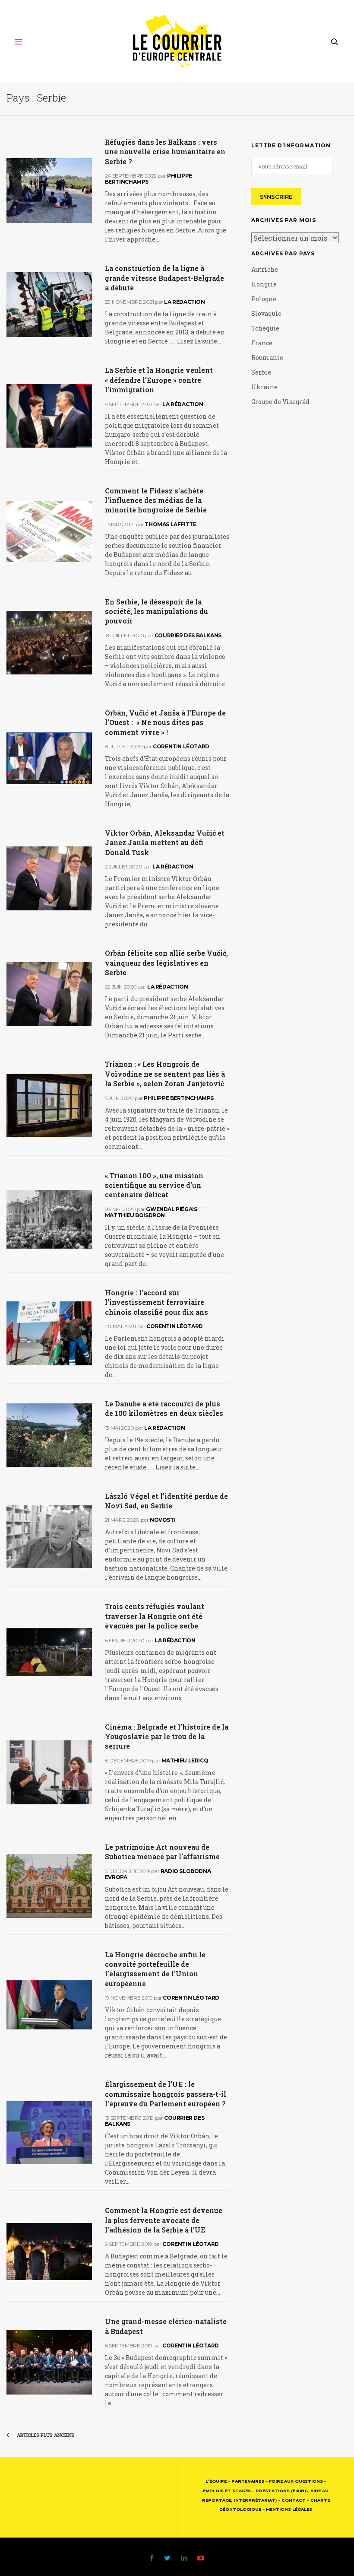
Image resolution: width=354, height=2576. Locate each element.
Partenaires (248, 2481)
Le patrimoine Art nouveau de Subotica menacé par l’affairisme (162, 1852)
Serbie (261, 372)
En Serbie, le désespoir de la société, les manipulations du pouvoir (156, 611)
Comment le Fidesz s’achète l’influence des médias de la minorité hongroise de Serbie (156, 500)
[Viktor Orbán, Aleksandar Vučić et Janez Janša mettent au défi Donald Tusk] (49, 878)
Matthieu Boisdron (135, 1215)
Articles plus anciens (45, 2435)
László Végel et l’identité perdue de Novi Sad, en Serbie (166, 1501)
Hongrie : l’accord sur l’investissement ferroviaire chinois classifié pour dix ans (156, 1302)
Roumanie (267, 358)
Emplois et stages (227, 2491)
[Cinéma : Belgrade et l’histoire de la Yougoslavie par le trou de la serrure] (49, 1772)
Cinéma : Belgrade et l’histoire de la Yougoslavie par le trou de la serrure (167, 1736)
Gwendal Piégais (171, 1209)
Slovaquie (266, 313)
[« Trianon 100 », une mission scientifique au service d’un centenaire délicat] (49, 1219)
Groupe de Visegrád (280, 402)
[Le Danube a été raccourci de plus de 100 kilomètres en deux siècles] (49, 1435)
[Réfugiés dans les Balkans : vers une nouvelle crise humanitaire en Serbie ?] (49, 191)
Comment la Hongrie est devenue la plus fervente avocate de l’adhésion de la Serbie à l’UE (164, 2220)
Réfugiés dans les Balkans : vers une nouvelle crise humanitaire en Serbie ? (165, 152)
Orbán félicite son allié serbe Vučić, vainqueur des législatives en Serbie (166, 963)
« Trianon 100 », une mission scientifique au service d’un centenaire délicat (154, 1185)
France (262, 343)
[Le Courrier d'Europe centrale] (177, 42)
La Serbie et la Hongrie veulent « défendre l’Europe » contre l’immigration (159, 380)
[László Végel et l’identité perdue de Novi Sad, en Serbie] (49, 1537)
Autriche (265, 269)
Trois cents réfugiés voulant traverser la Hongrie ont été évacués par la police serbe (155, 1616)
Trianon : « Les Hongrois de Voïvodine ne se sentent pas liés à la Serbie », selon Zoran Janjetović (165, 1074)
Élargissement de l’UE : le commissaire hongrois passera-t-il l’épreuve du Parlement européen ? (166, 2094)
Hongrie (264, 284)
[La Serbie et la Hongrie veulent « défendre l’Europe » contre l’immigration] (49, 416)
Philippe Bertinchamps (149, 179)
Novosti (163, 1520)
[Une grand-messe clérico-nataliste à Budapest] (49, 2363)
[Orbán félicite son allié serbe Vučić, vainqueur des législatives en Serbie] (49, 994)
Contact (294, 2500)
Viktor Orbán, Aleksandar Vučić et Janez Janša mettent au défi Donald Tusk (165, 843)
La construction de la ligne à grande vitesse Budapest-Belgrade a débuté (164, 278)
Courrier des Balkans (188, 635)
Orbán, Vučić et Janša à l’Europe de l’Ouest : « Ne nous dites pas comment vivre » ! (165, 722)
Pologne (264, 299)
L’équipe (216, 2481)
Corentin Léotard (181, 746)
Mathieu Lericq (185, 1760)
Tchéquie (265, 328)
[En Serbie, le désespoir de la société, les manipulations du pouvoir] (49, 643)
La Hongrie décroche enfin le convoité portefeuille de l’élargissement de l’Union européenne (155, 1969)
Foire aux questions (296, 2481)
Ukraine (264, 387)
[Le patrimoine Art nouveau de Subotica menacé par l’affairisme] (49, 1886)
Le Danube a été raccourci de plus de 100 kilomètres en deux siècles (164, 1408)
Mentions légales (289, 2509)
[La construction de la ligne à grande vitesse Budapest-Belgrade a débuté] (49, 305)
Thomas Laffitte (170, 524)
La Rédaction (184, 302)
